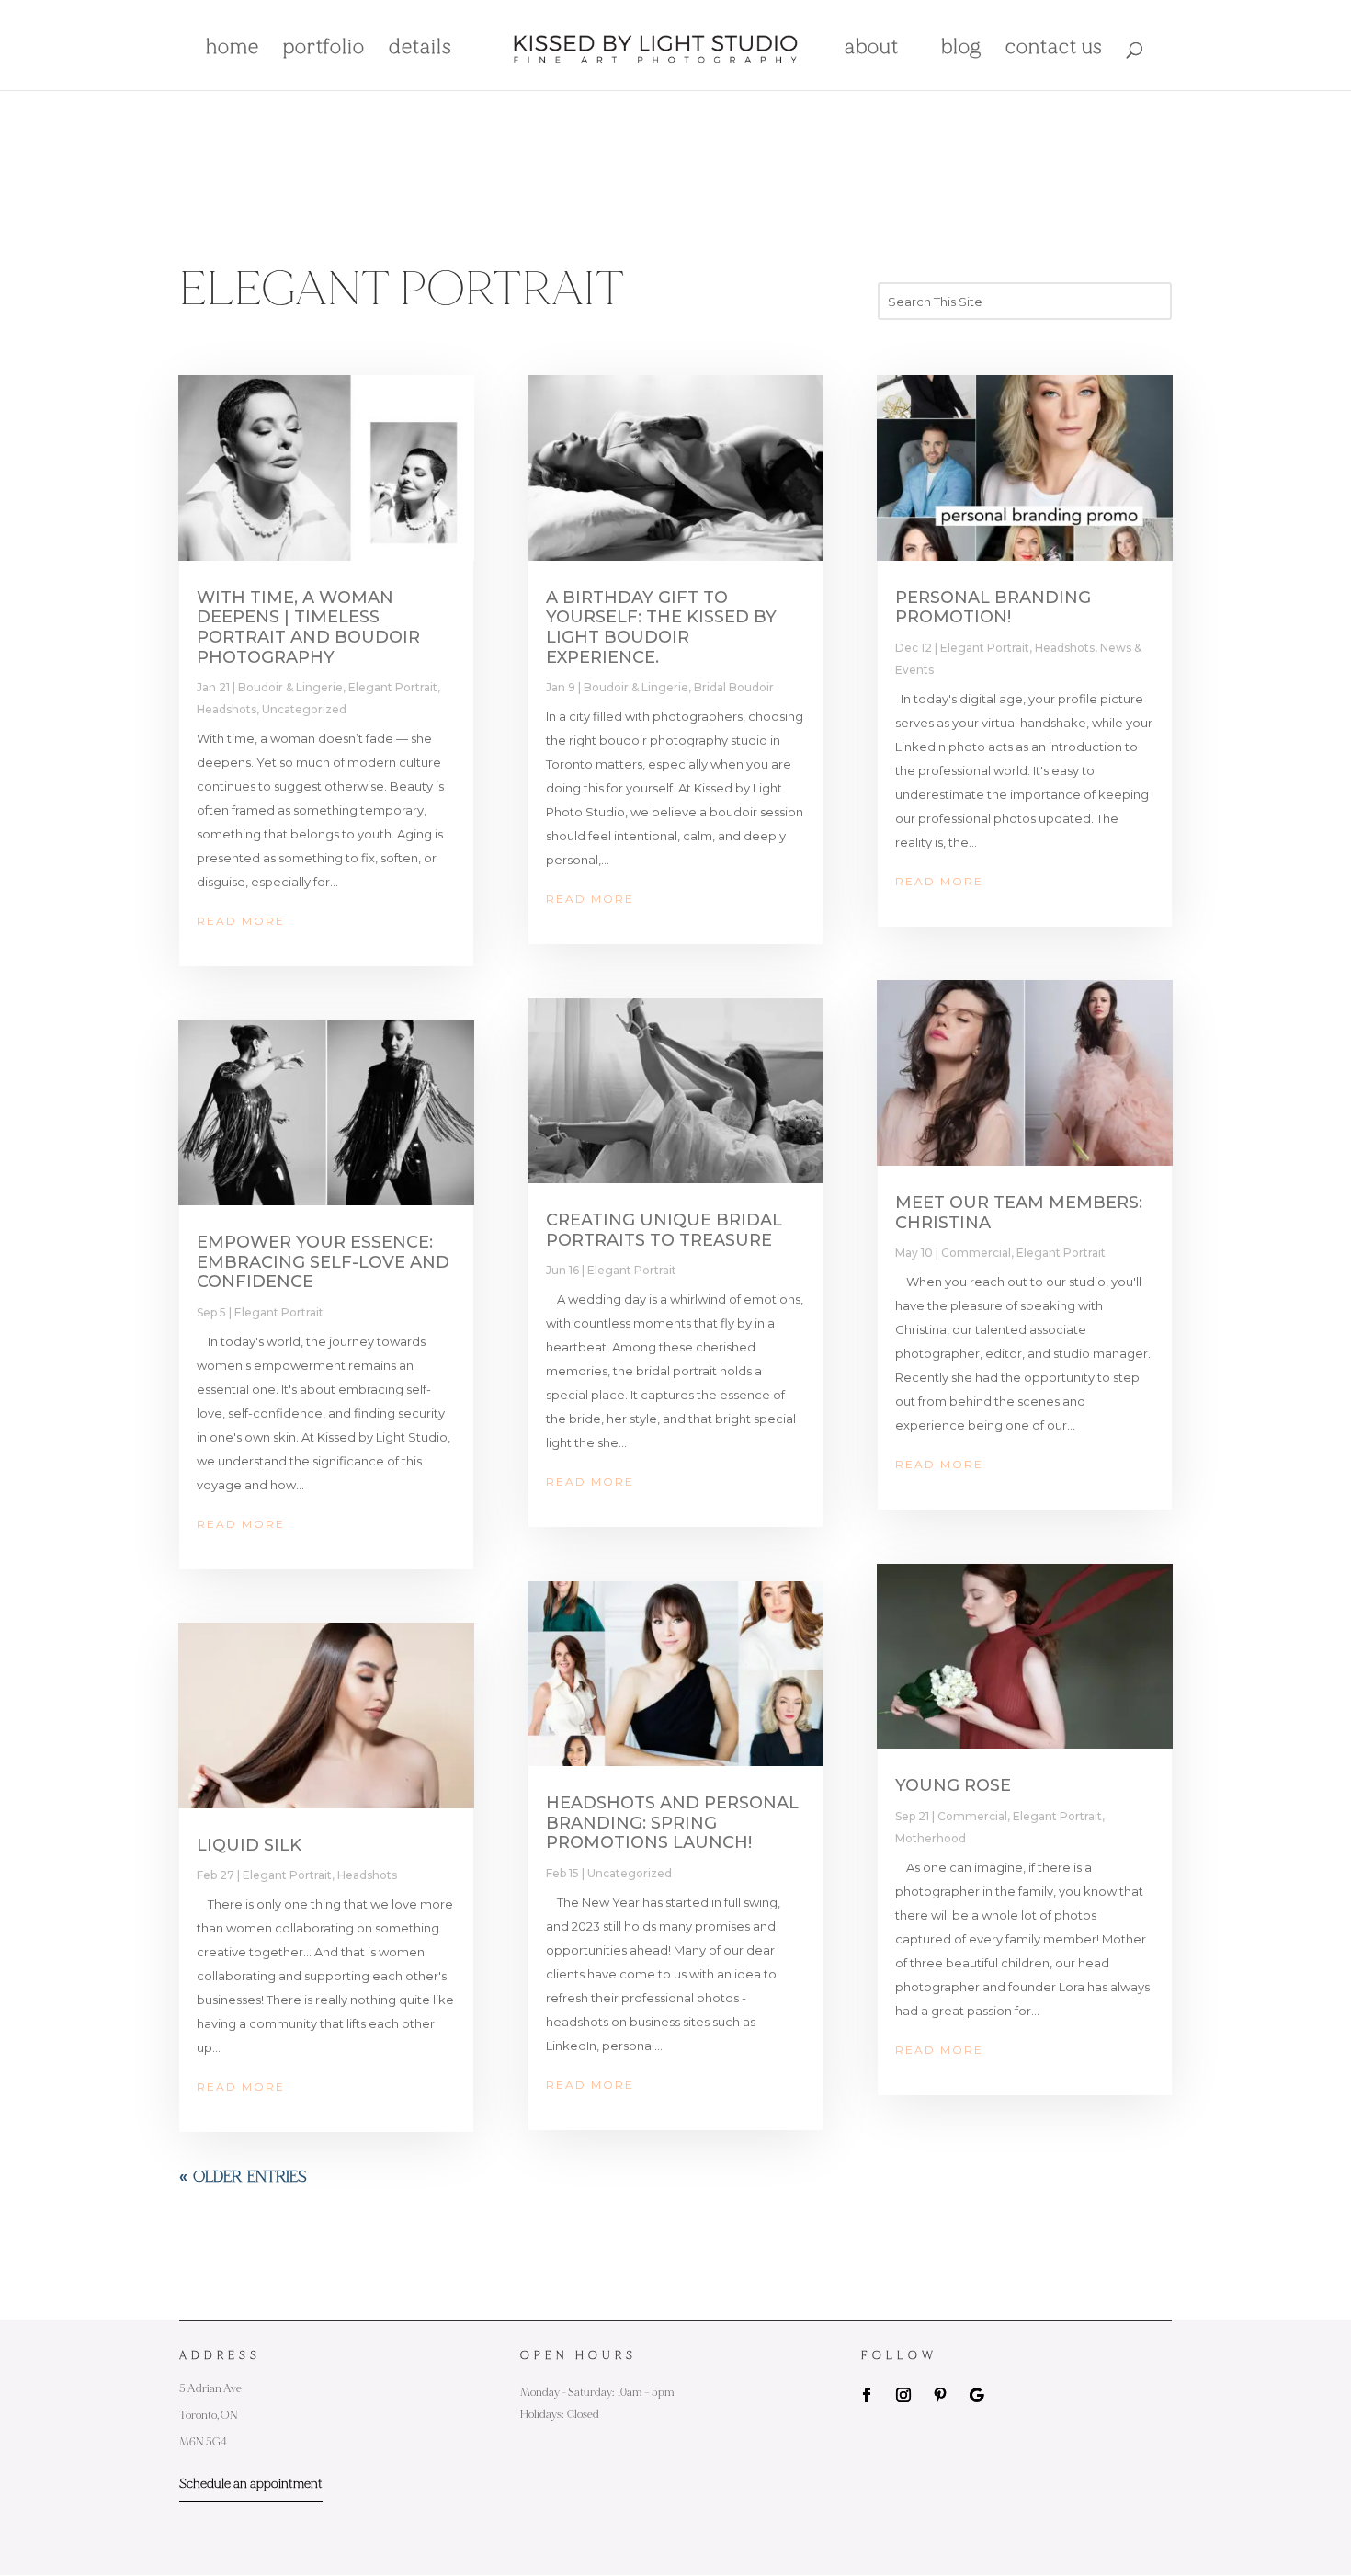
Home (233, 50)
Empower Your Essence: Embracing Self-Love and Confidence (323, 1262)
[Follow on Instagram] (903, 2395)
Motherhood (931, 1838)
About (872, 50)
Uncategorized (304, 709)
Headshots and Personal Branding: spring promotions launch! (672, 1823)
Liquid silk (249, 1845)
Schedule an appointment (251, 2484)
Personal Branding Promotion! (993, 608)
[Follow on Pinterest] (940, 2395)
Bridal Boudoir (734, 687)
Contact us (1054, 50)
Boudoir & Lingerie (290, 687)
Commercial (976, 1253)
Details (420, 50)
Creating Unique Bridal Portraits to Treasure (664, 1230)
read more (241, 921)
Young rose (953, 1785)
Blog (961, 50)
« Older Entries (243, 2177)
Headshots (227, 709)
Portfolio (324, 50)
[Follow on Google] (977, 2395)
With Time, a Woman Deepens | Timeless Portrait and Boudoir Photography (308, 627)
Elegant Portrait (393, 687)
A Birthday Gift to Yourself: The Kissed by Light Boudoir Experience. (661, 627)
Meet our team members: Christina (1019, 1213)
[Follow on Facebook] (867, 2395)
